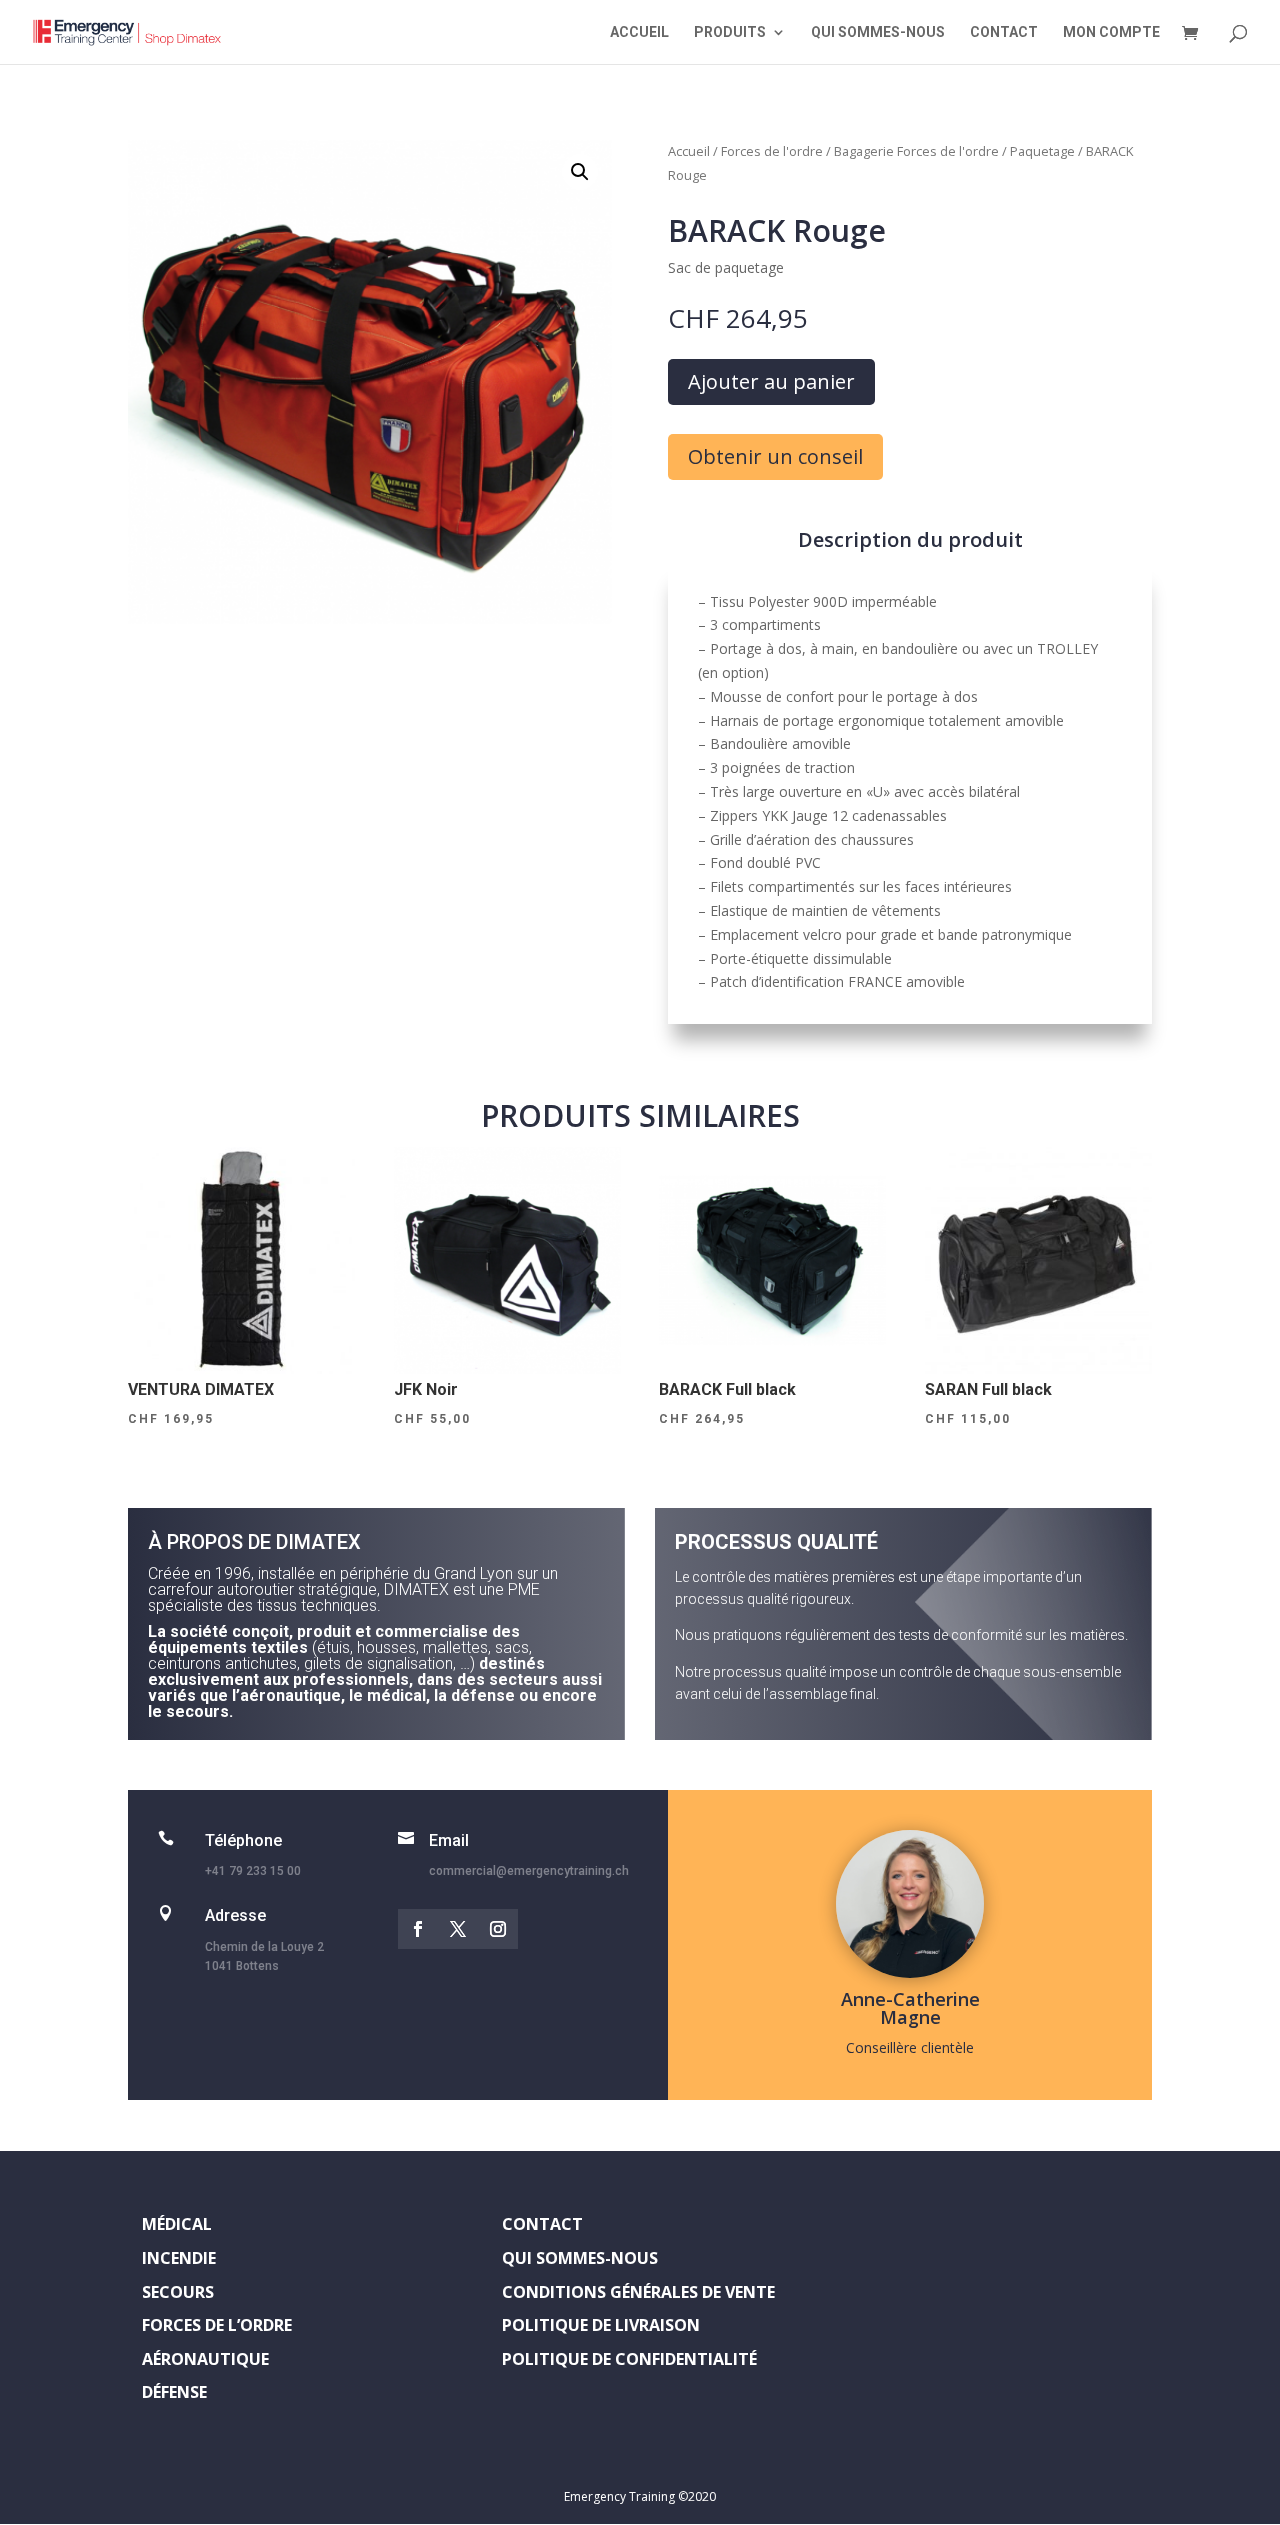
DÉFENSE (174, 2392)
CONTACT (1004, 32)
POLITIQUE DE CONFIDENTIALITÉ (629, 2359)
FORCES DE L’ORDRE (217, 2325)
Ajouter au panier (771, 381)
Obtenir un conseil (775, 456)
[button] (580, 172)
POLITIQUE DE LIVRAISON (601, 2325)
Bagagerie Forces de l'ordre (916, 151)
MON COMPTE (1111, 32)
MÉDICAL (177, 2224)
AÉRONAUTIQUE (205, 2359)
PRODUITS (730, 32)
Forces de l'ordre (772, 151)
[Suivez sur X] (458, 1929)
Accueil (689, 151)
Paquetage (1042, 151)
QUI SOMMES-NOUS (878, 32)
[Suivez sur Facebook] (418, 1929)
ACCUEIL (639, 32)
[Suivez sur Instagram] (498, 1929)
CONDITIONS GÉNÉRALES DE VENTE (638, 2292)
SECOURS (178, 2292)
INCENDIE (179, 2258)
